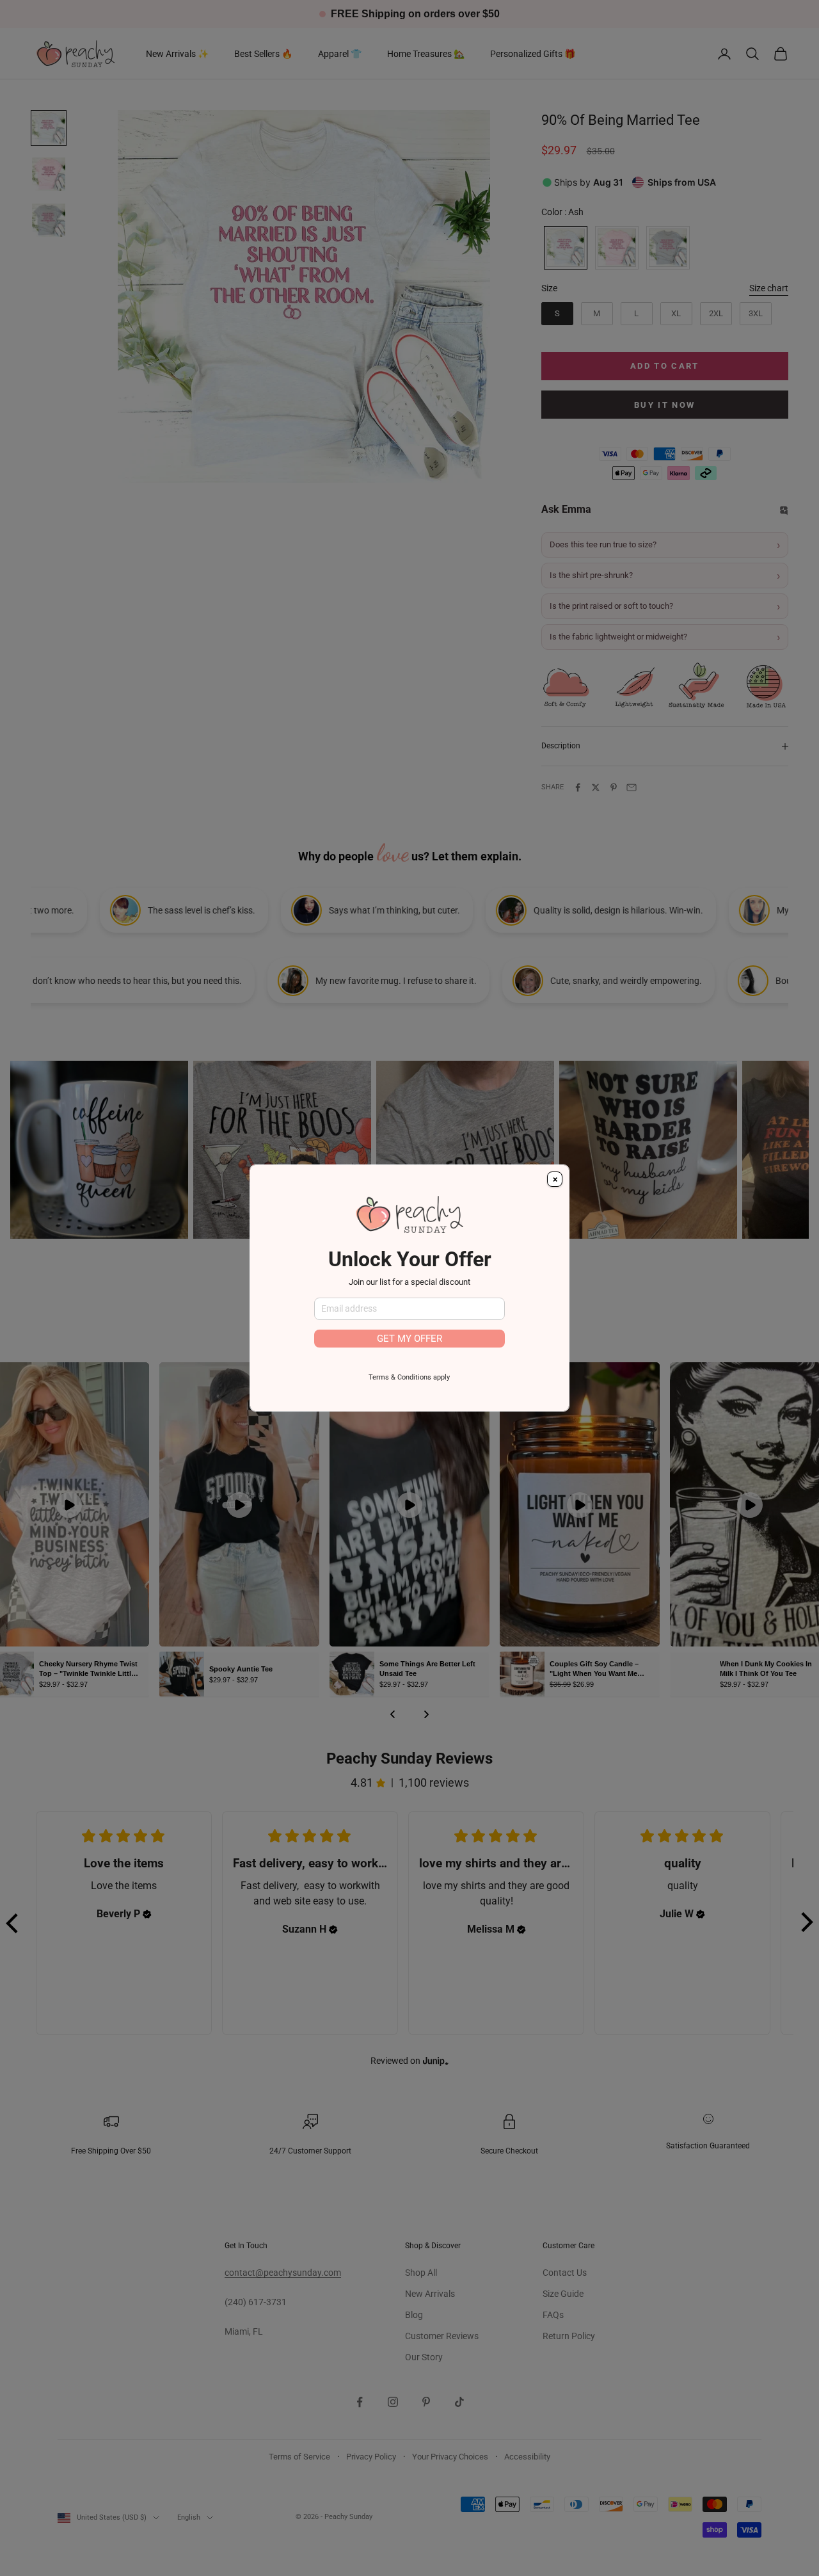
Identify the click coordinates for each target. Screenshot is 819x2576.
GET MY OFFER (409, 1339)
